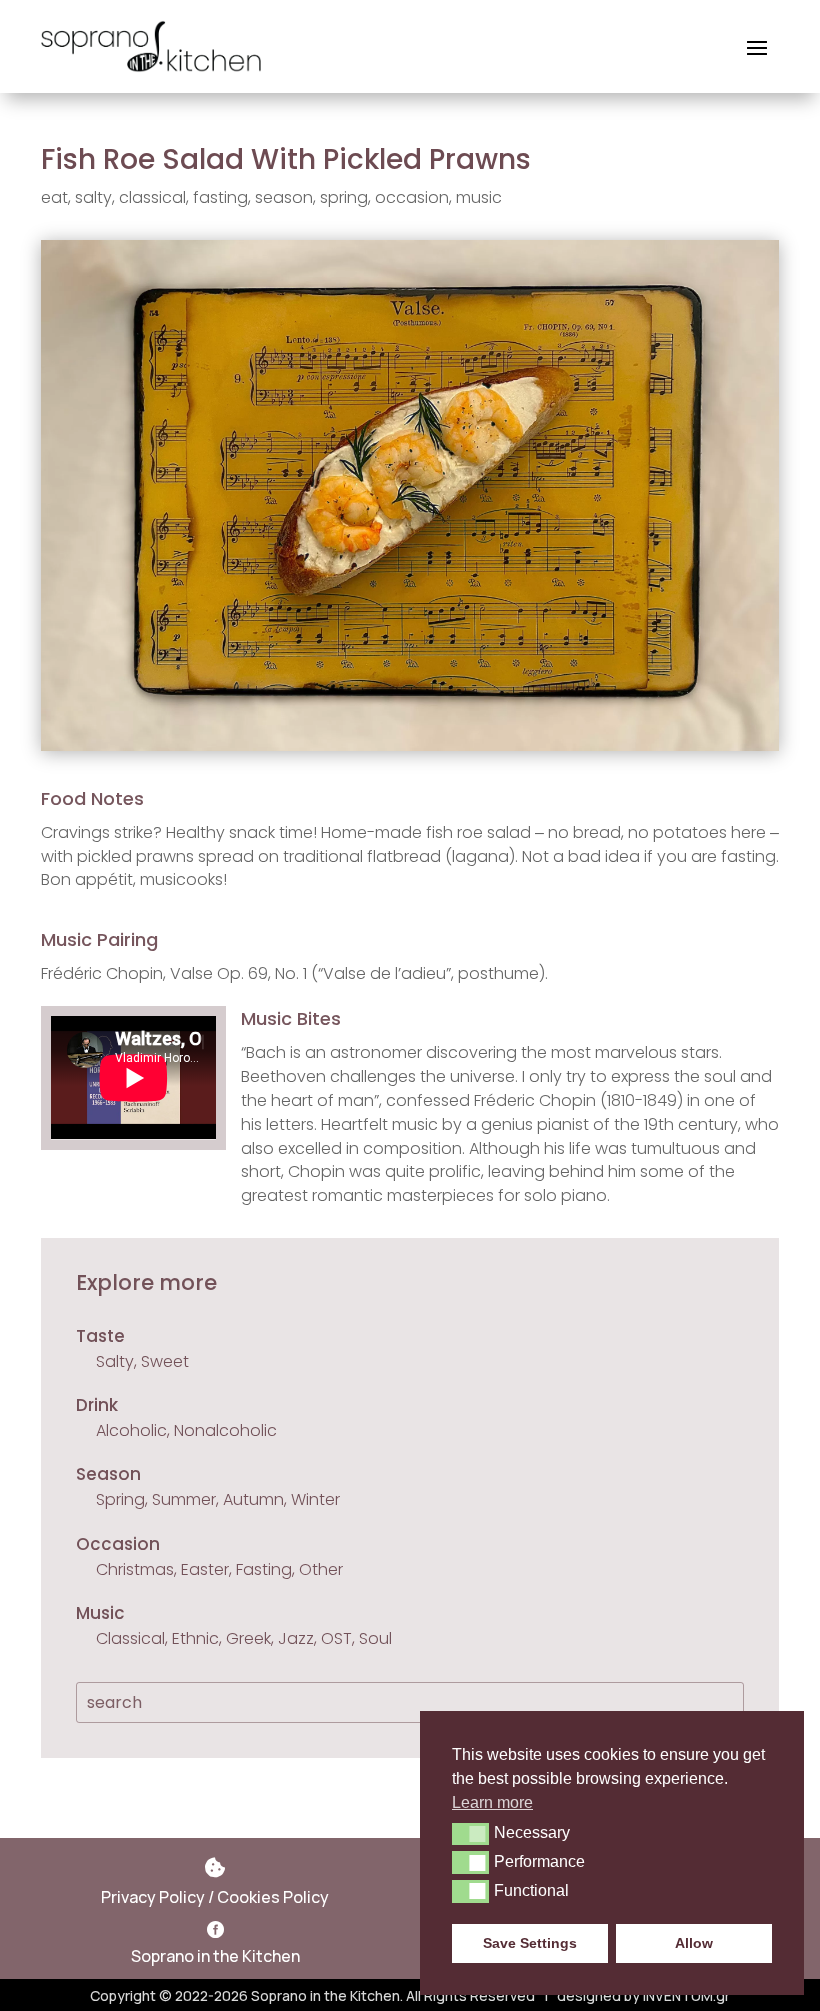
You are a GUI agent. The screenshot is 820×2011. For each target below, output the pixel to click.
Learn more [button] (492, 1802)
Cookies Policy (273, 1897)
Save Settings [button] (530, 1943)
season (284, 197)
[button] (470, 1834)
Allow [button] (694, 1943)
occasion (412, 197)
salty (93, 197)
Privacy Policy (153, 1897)
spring (344, 197)
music (479, 197)
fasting (220, 197)
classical (152, 197)
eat (54, 197)
